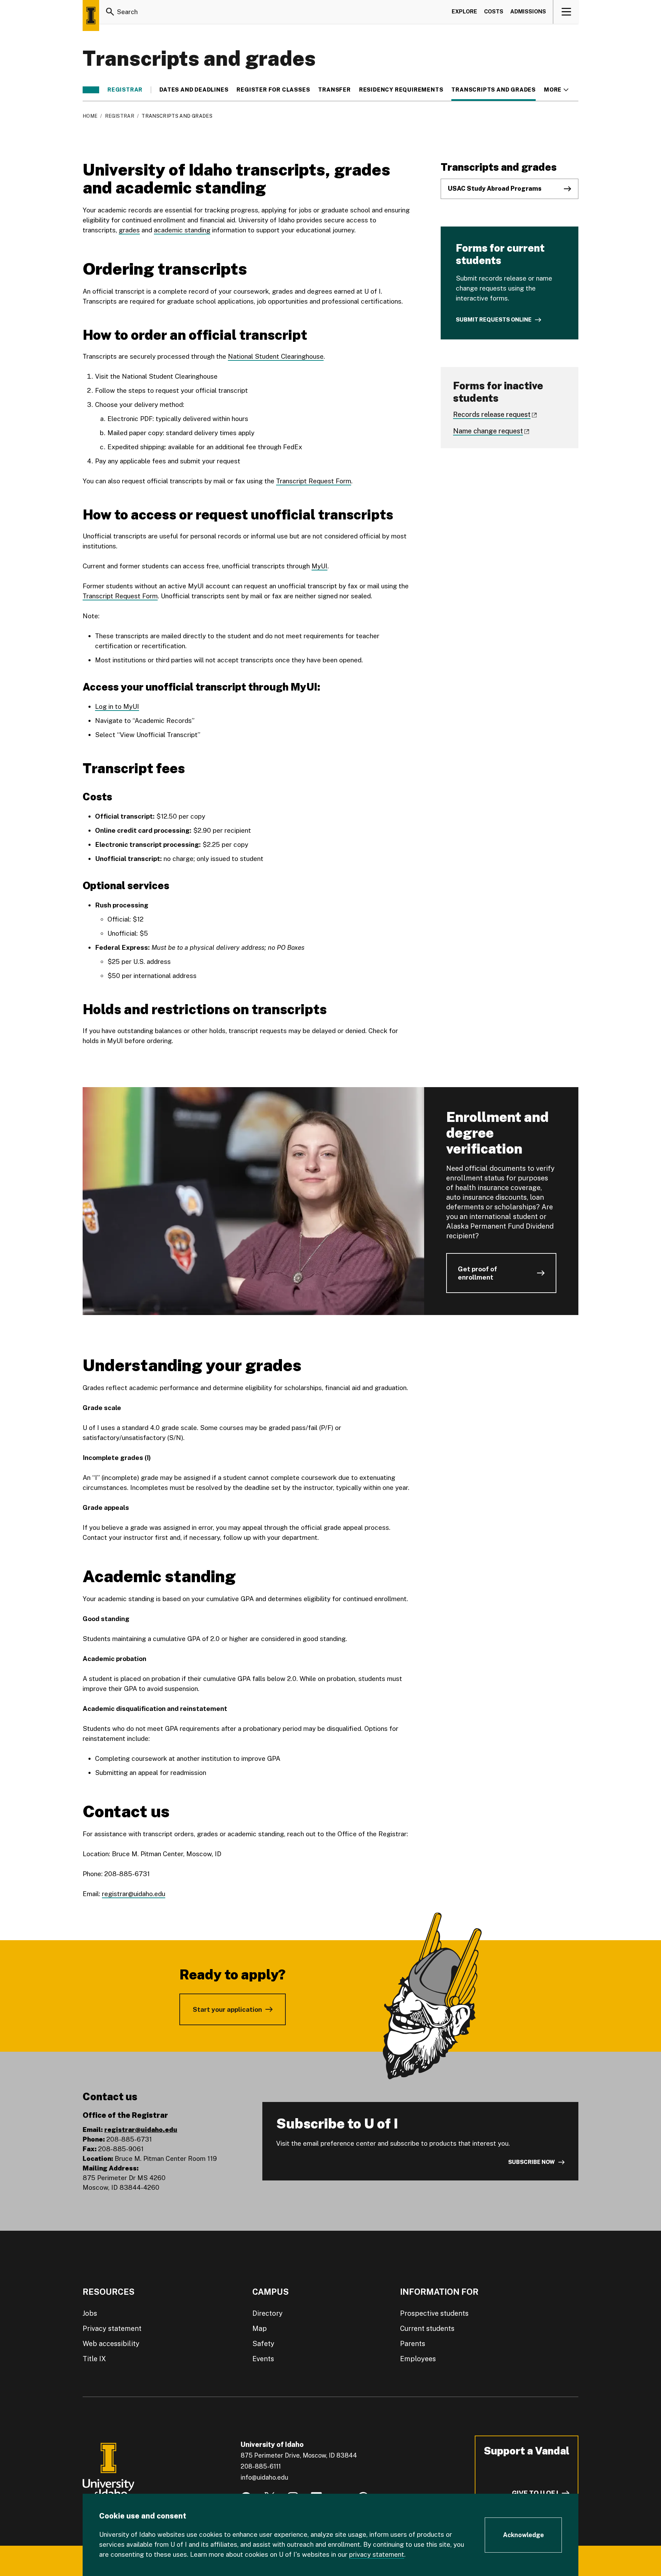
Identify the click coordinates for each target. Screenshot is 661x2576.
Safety (263, 2344)
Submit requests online (494, 320)
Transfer (334, 90)
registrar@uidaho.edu (134, 1894)
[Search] (110, 12)
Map (260, 2328)
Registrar (125, 90)
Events (263, 2359)
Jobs (90, 2313)
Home (90, 116)
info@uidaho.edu (264, 2477)
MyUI (319, 566)
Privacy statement (112, 2328)
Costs (494, 12)
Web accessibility (111, 2344)
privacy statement (377, 2554)
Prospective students (434, 2313)
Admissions (528, 12)
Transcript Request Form (314, 481)
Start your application (227, 2009)
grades (129, 230)
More (556, 90)
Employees (418, 2359)
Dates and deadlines (194, 90)
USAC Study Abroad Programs (495, 188)
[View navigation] (566, 12)
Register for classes (273, 90)
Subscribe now (532, 2162)
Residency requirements (401, 90)
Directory (267, 2313)
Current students (427, 2328)
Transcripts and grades (494, 90)
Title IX (94, 2359)
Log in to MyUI (117, 706)
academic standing (182, 230)
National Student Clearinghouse (276, 356)
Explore (464, 12)
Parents (413, 2344)
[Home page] (91, 15)
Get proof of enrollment (478, 1273)
